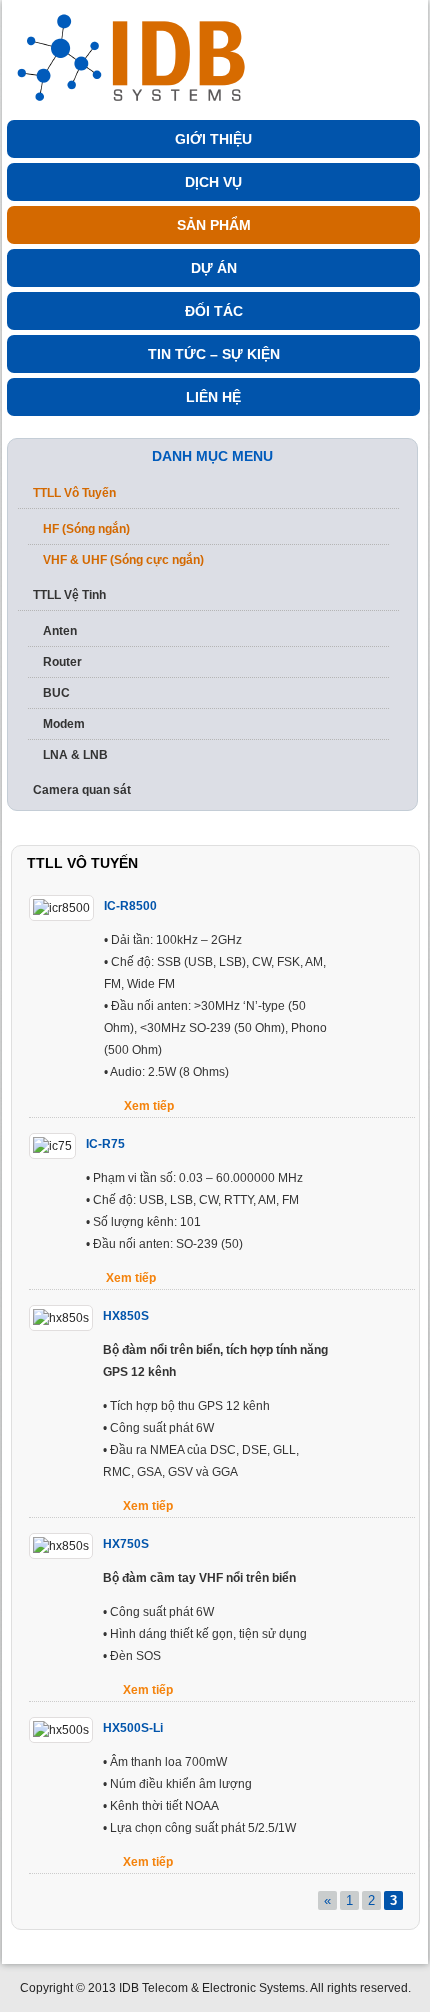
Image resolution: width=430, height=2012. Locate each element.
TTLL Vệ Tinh (69, 595)
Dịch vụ (213, 182)
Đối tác (214, 311)
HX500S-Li (133, 1728)
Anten (60, 631)
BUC (56, 693)
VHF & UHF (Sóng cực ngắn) (123, 560)
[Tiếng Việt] (384, 17)
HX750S (126, 1544)
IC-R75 (105, 1144)
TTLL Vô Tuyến (74, 493)
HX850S (126, 1316)
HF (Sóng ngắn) (86, 529)
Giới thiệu (213, 139)
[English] (413, 17)
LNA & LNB (75, 755)
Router (62, 662)
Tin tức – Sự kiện (214, 354)
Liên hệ (213, 397)
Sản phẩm (214, 225)
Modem (64, 724)
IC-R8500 (130, 906)
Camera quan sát (82, 790)
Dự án (214, 268)
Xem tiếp (149, 1106)
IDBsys (137, 52)
